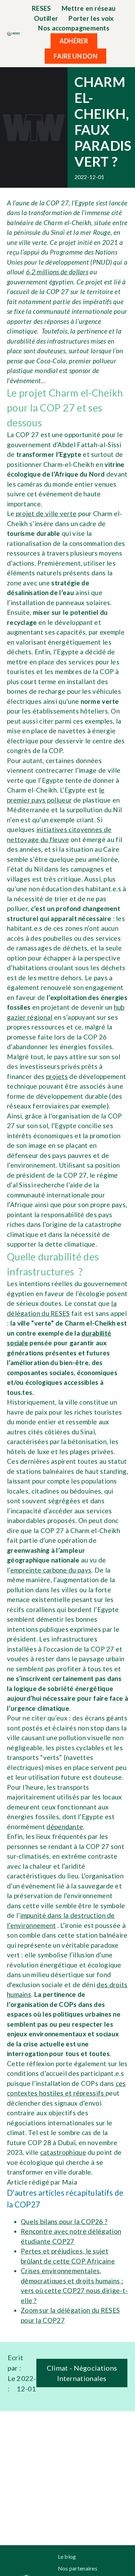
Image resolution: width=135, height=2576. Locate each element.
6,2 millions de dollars (57, 272)
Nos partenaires (78, 2568)
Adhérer (74, 41)
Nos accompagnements (74, 28)
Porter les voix (91, 18)
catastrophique (63, 2152)
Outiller (46, 18)
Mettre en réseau (89, 8)
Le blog (67, 2556)
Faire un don (75, 56)
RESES (42, 8)
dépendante (65, 1827)
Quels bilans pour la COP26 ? (64, 2221)
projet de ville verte (46, 514)
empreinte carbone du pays (51, 1570)
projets (57, 1076)
